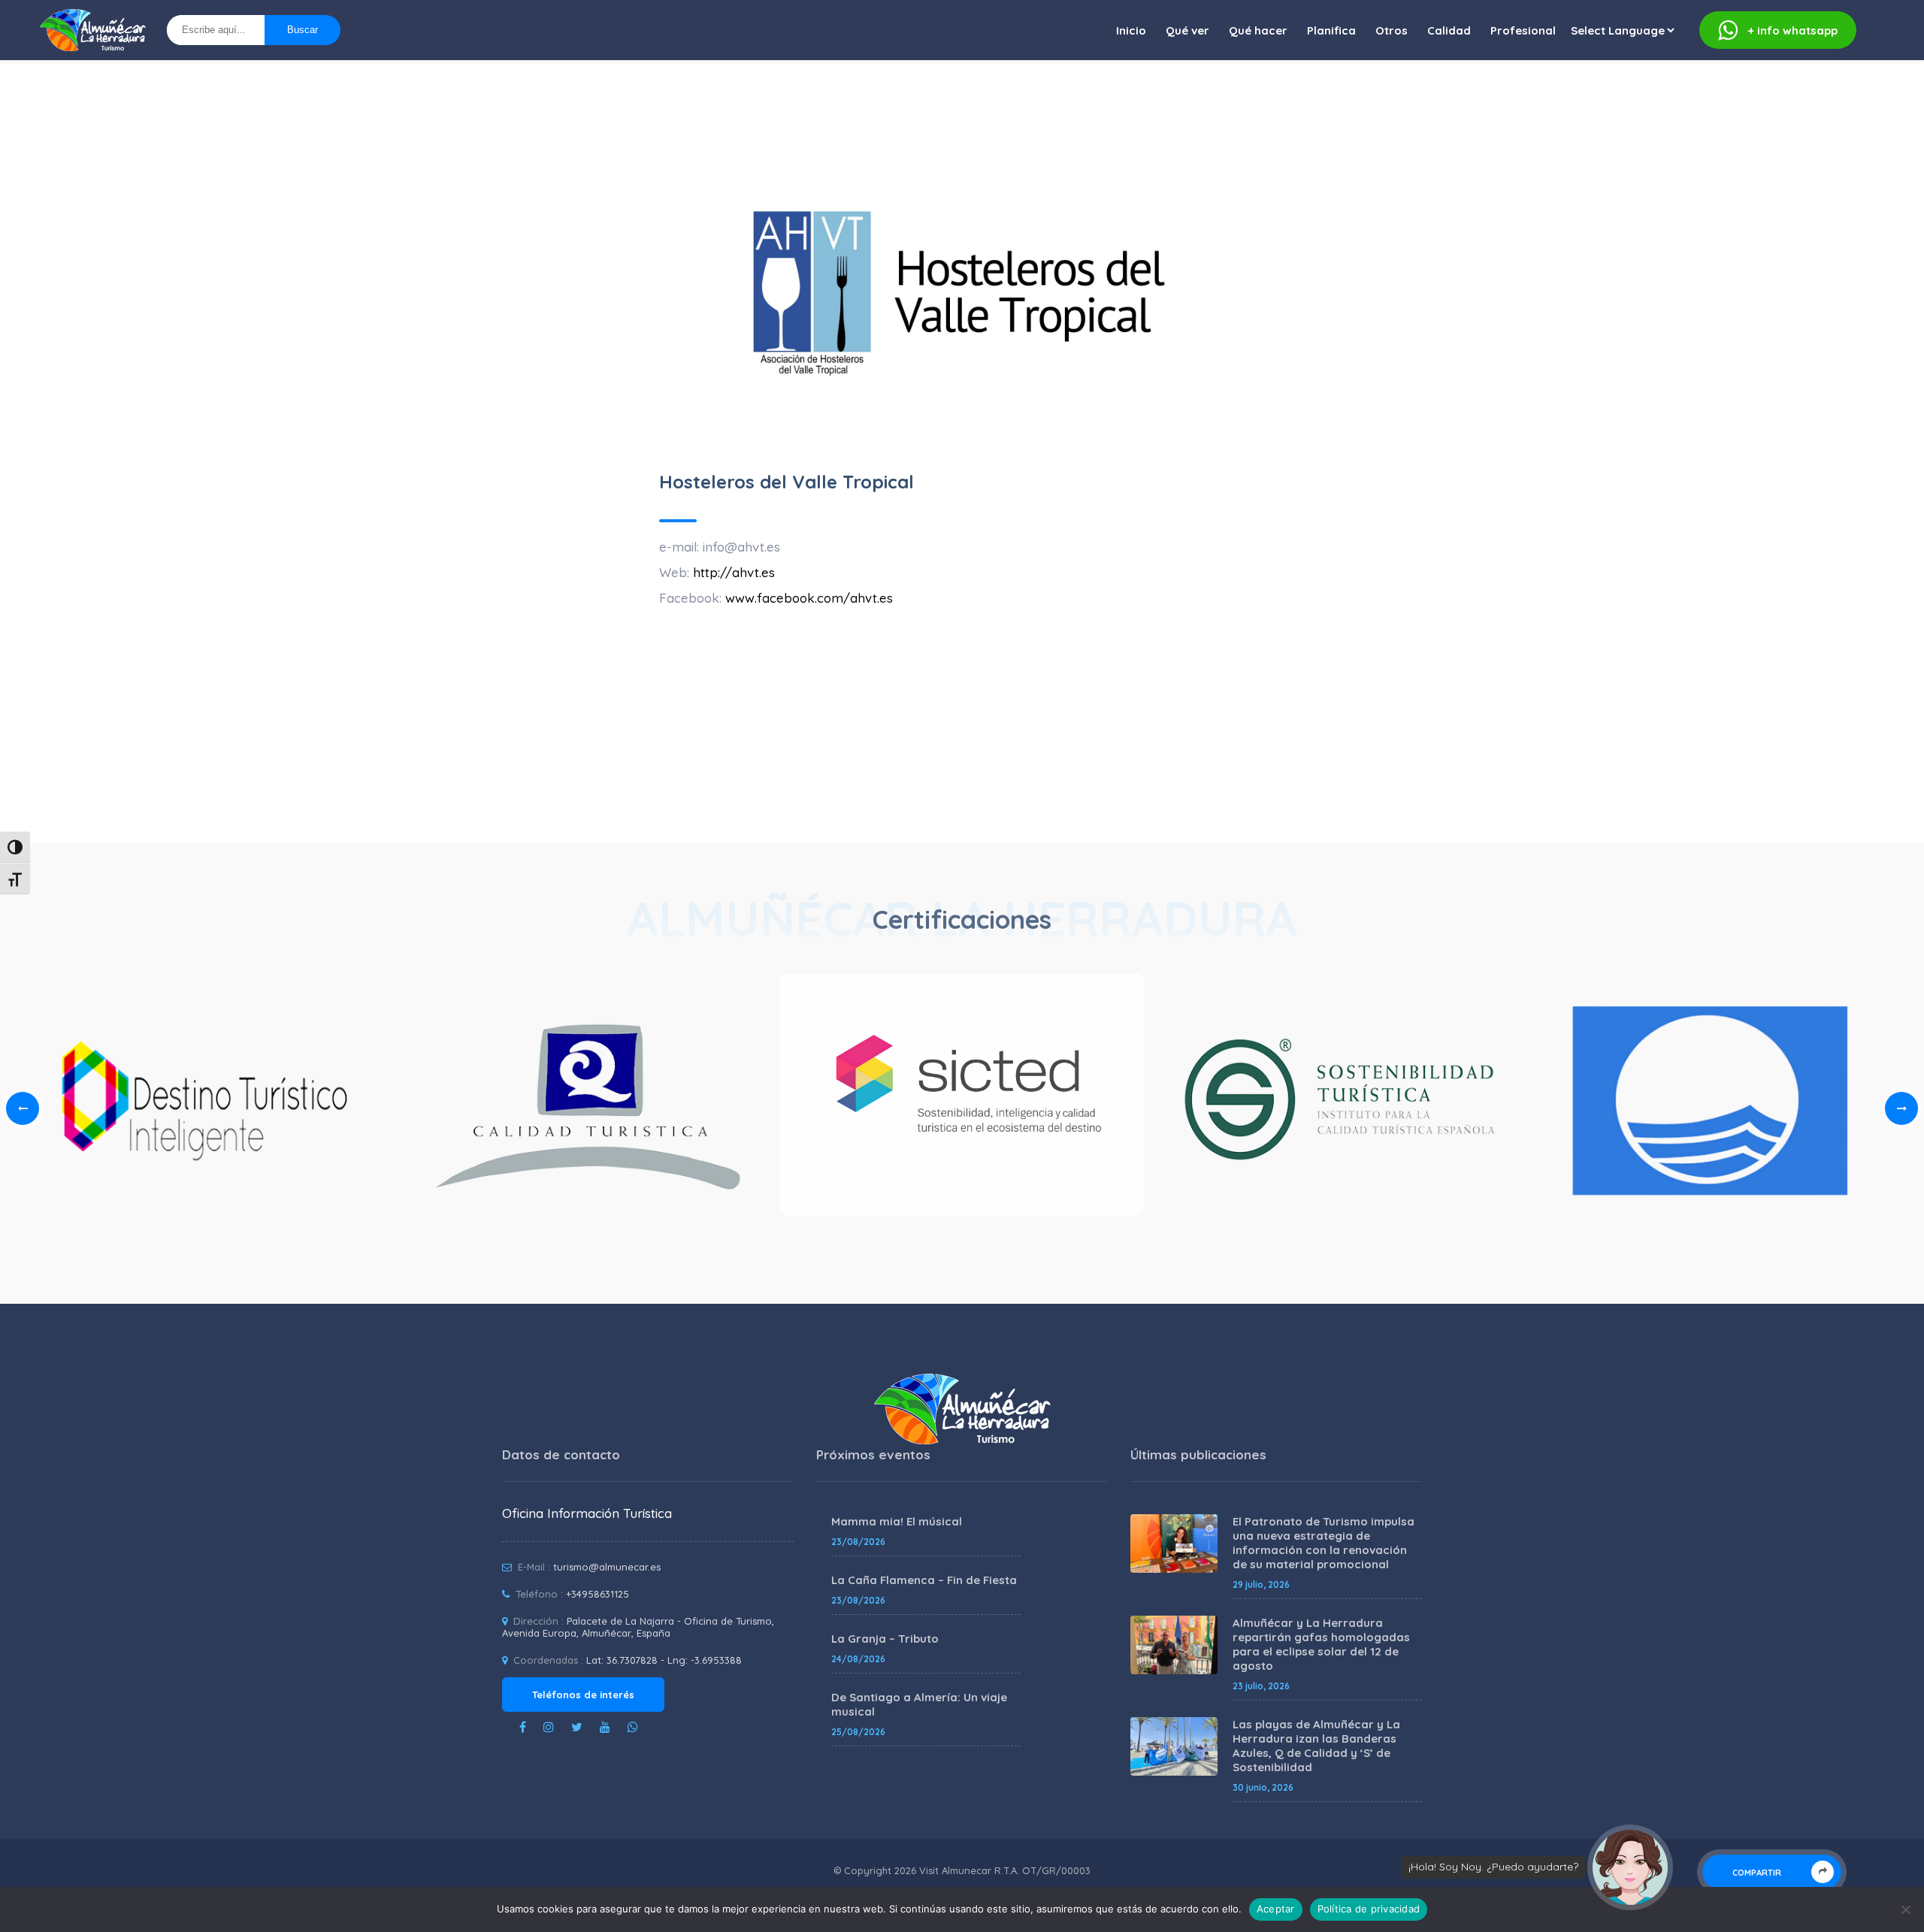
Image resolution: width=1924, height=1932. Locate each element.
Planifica (1331, 30)
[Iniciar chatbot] (1630, 1867)
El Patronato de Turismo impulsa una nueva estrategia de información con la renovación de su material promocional (1324, 1543)
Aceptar (1276, 1909)
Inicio (1131, 30)
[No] (1905, 1909)
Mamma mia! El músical (897, 1521)
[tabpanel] (962, 1099)
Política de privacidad (1369, 1909)
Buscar (303, 30)
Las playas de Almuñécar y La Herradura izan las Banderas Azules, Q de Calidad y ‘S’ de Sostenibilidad (1316, 1746)
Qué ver (1187, 30)
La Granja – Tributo (885, 1639)
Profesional (1523, 30)
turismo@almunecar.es (607, 1567)
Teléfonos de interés (583, 1695)
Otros (1392, 30)
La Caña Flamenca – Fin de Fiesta (924, 1580)
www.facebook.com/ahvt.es (809, 598)
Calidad (1449, 30)
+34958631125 (597, 1594)
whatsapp (1793, 30)
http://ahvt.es (734, 572)
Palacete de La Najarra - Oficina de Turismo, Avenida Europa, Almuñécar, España (638, 1627)
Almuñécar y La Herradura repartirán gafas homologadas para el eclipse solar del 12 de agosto (1321, 1644)
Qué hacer (1258, 30)
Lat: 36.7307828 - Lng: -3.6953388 (664, 1660)
